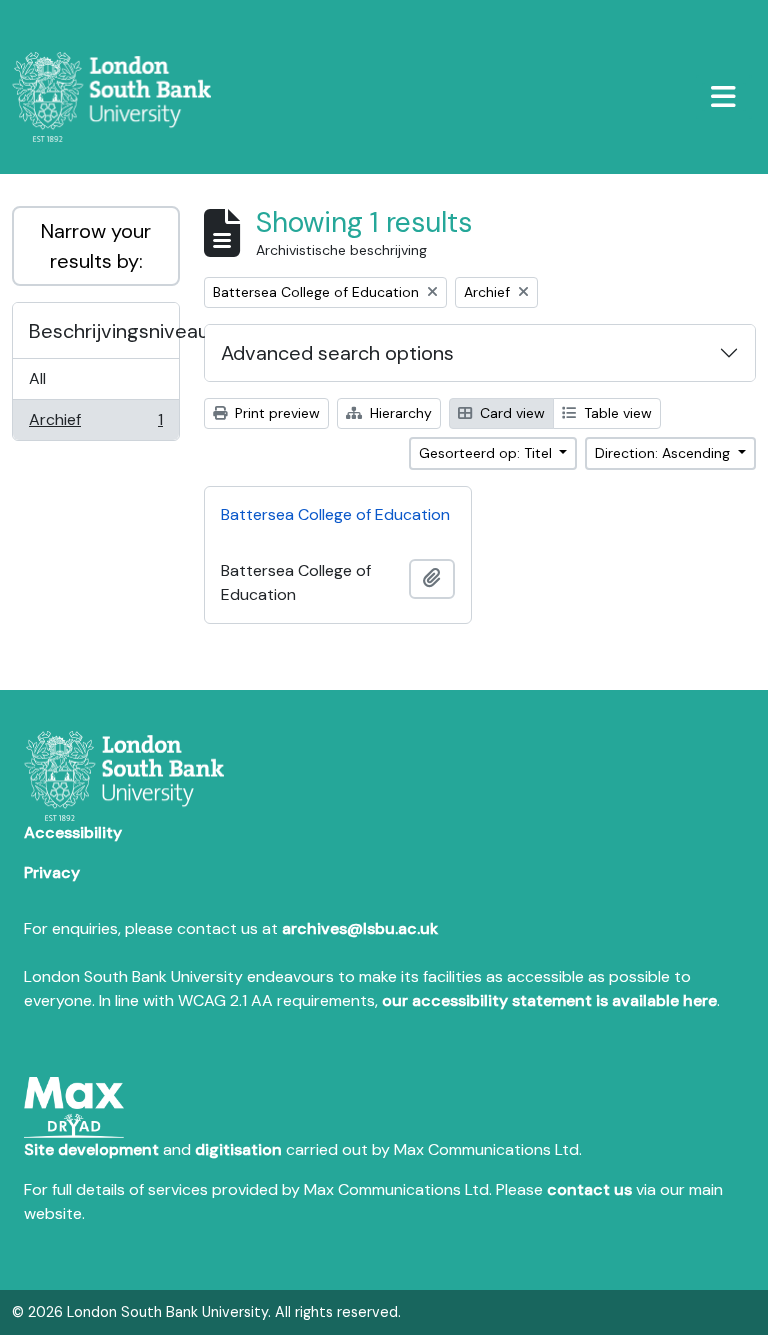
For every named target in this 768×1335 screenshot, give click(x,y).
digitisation (238, 1149)
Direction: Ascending (664, 453)
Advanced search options (337, 353)
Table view (616, 413)
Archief (95, 424)
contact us (589, 1189)
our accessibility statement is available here (549, 1000)
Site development (91, 1149)
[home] (119, 97)
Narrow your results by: (96, 246)
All (37, 378)
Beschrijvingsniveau (104, 331)
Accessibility (73, 832)
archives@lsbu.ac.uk (360, 928)
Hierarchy (399, 413)
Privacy (52, 872)
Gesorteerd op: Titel (487, 453)
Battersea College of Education (335, 514)
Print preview (275, 413)
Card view (510, 413)
